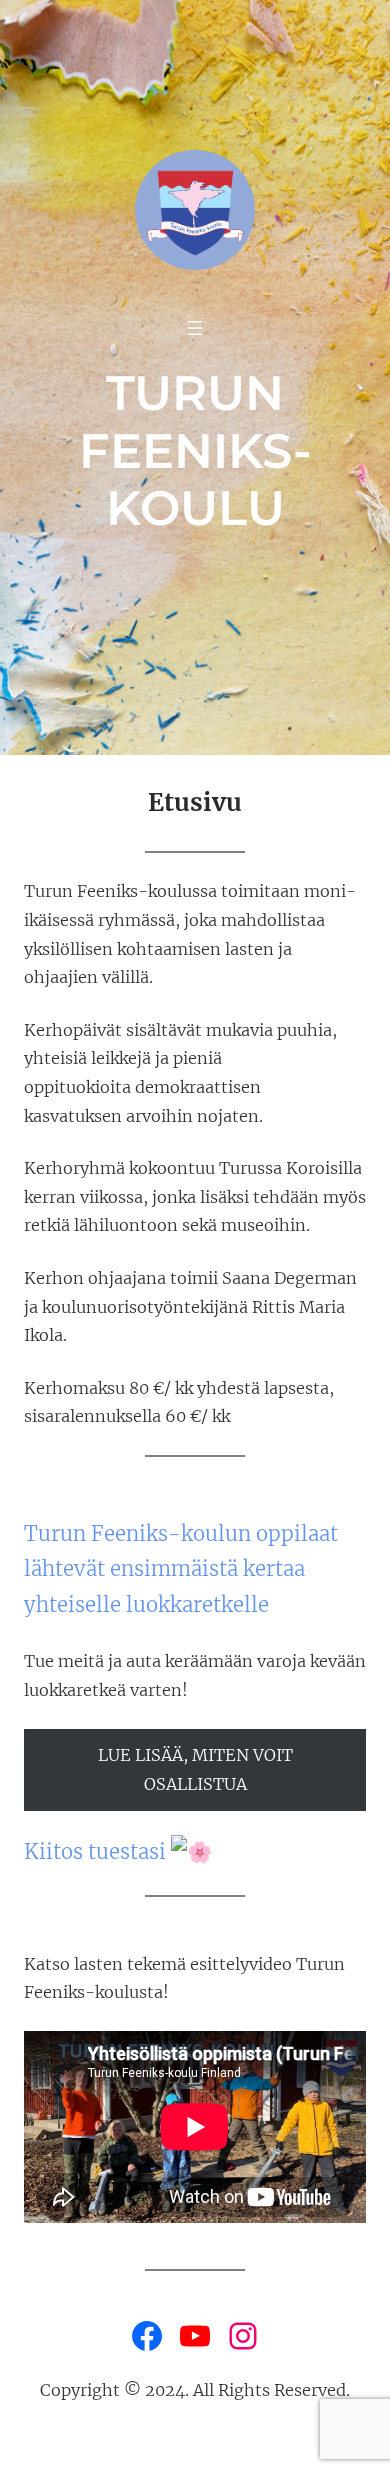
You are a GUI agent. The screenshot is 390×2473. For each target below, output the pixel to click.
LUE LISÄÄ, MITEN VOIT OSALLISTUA (195, 1769)
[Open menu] (195, 328)
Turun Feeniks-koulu (195, 450)
